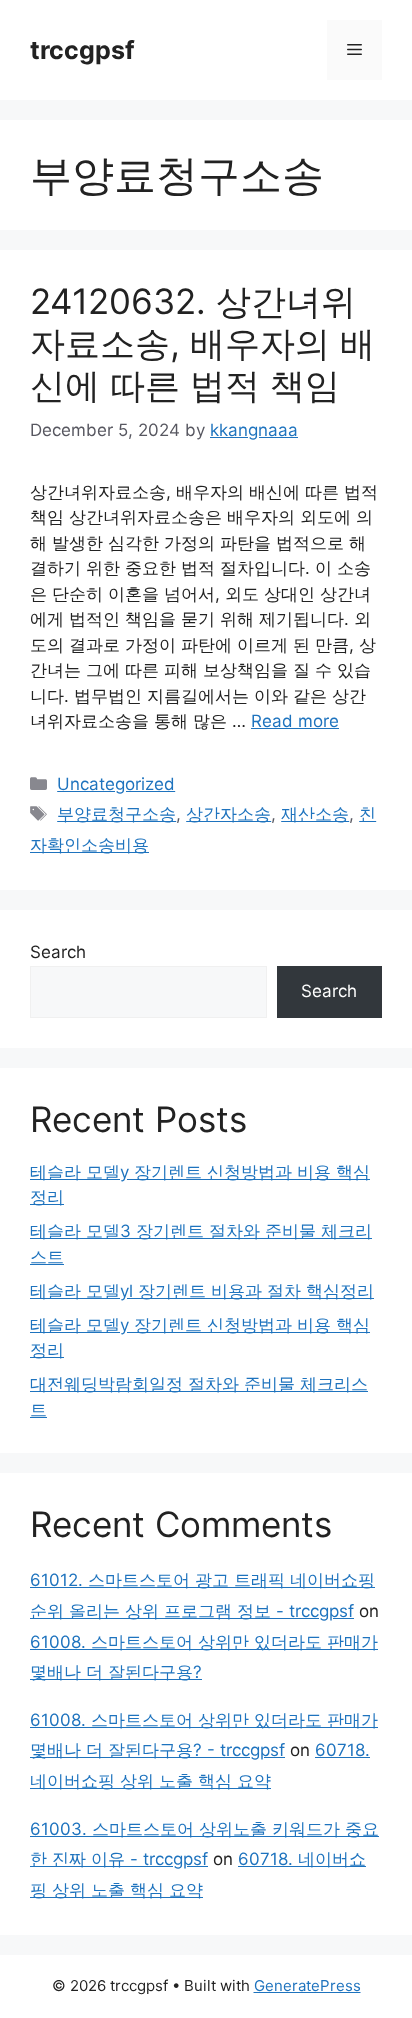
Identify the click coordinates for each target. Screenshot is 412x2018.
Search (58, 952)
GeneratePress (307, 1985)
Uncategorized (116, 784)
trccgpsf (82, 50)
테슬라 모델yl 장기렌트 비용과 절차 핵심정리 (202, 1291)
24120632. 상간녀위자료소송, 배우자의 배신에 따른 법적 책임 (202, 343)
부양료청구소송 (116, 814)
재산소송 (315, 814)
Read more (295, 721)
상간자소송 (228, 814)
